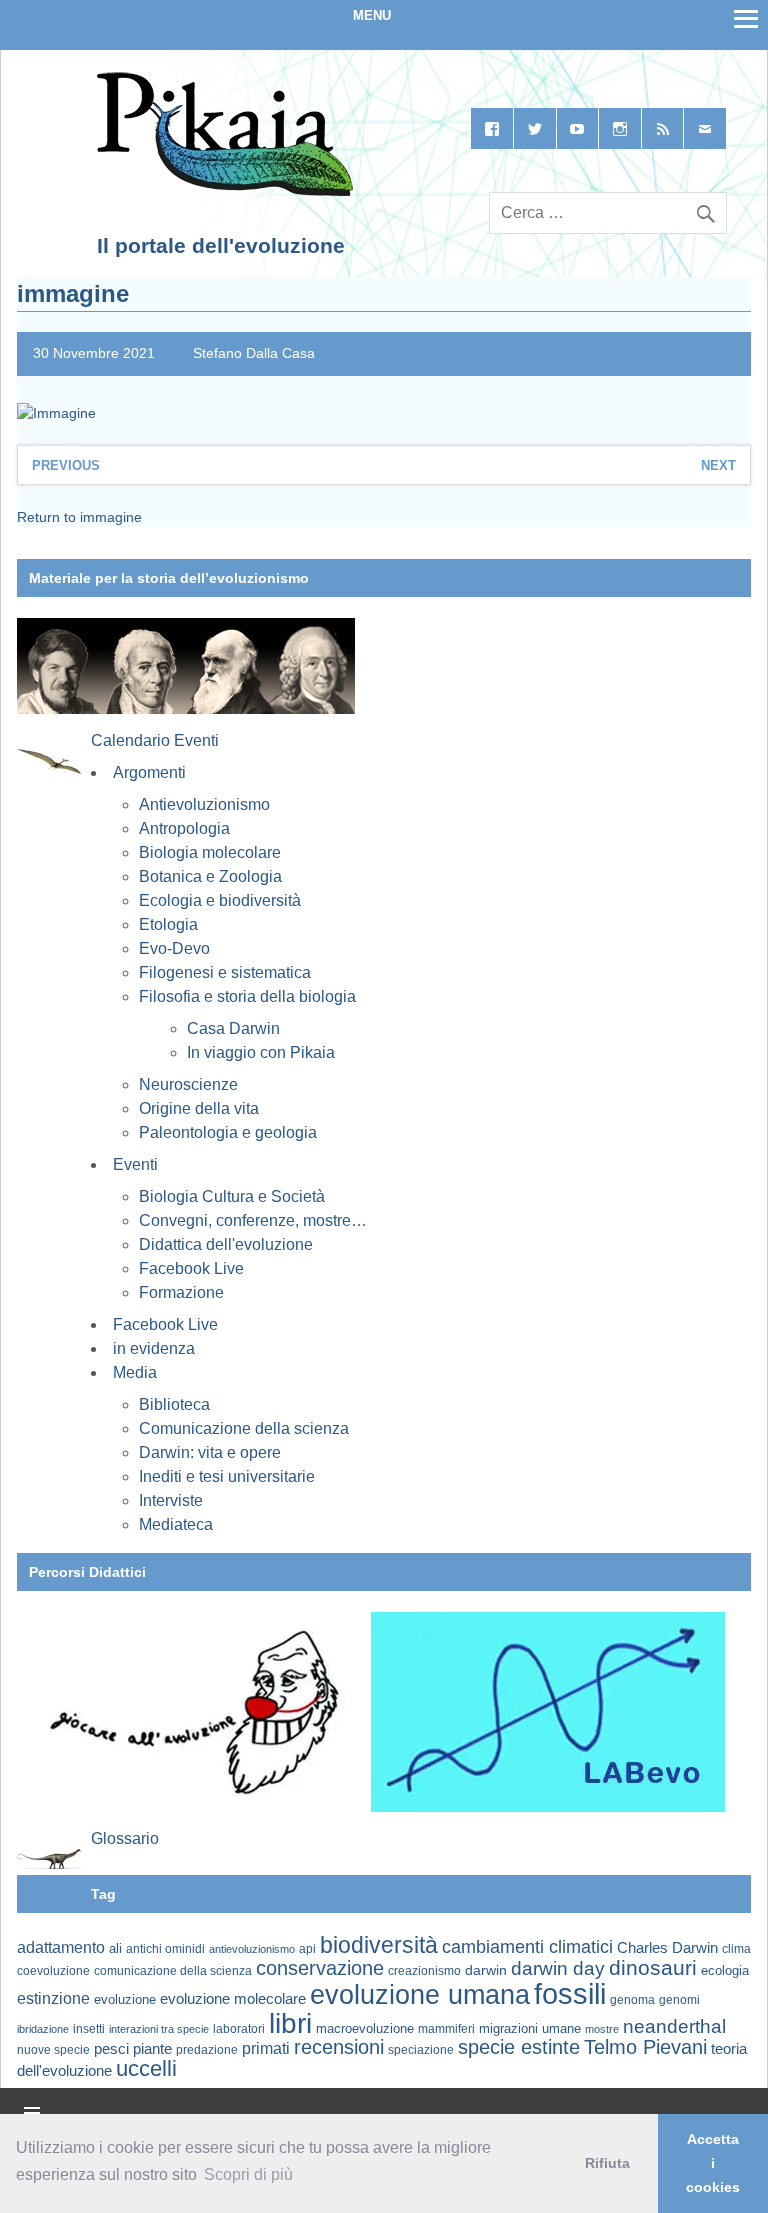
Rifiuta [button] (607, 2163)
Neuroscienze (188, 1084)
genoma (632, 1999)
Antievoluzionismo (204, 804)
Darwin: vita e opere (210, 1452)
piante (152, 2049)
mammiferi (446, 2029)
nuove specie (53, 2049)
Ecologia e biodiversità (220, 900)
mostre (602, 2029)
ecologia (725, 1971)
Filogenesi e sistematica (225, 972)
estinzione (53, 1998)
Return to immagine (79, 517)
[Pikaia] (221, 192)
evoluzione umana (420, 1995)
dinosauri (653, 1967)
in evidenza (154, 1348)
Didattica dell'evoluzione (226, 1244)
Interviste (171, 1500)
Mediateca (176, 1524)
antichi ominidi (165, 1949)
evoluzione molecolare (233, 1998)
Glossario (125, 1838)
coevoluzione (53, 1971)
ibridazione (43, 2029)
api (307, 1949)
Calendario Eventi (155, 740)
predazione (207, 2049)
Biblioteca (174, 1404)
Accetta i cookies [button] (713, 2163)
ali (115, 1948)
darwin (486, 1970)
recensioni (339, 2047)
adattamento (61, 1947)
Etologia (168, 924)
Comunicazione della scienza (244, 1428)
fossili (570, 1993)
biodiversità (379, 1945)
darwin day (558, 1968)
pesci (111, 2049)
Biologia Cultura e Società (232, 1196)
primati (266, 2048)
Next (718, 465)
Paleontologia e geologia (228, 1132)
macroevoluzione (365, 2028)
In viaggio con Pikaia (261, 1052)
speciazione (421, 2050)
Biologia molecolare (210, 852)
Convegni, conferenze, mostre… (253, 1220)
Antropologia (184, 828)
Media (135, 1372)
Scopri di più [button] (248, 2174)
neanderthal (674, 2026)
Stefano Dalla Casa (254, 353)
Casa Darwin (233, 1028)
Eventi (135, 1164)
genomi (679, 2000)
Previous (66, 465)
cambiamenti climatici (527, 1946)
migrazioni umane (530, 2028)
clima (736, 1949)
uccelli (146, 2068)
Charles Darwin (667, 1948)
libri (290, 2023)
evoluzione (125, 1999)
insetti (89, 2029)
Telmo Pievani (645, 2047)
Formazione (181, 1292)
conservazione (320, 1968)
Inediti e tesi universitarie (227, 1476)
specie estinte (519, 2047)
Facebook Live (191, 1268)
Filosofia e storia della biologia (247, 996)
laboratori (239, 2028)
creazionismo (424, 1970)
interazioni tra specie (159, 2029)
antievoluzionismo (252, 1949)
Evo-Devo (174, 948)
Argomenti (149, 772)
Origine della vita (199, 1108)
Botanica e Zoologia (210, 876)
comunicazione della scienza (173, 1971)
